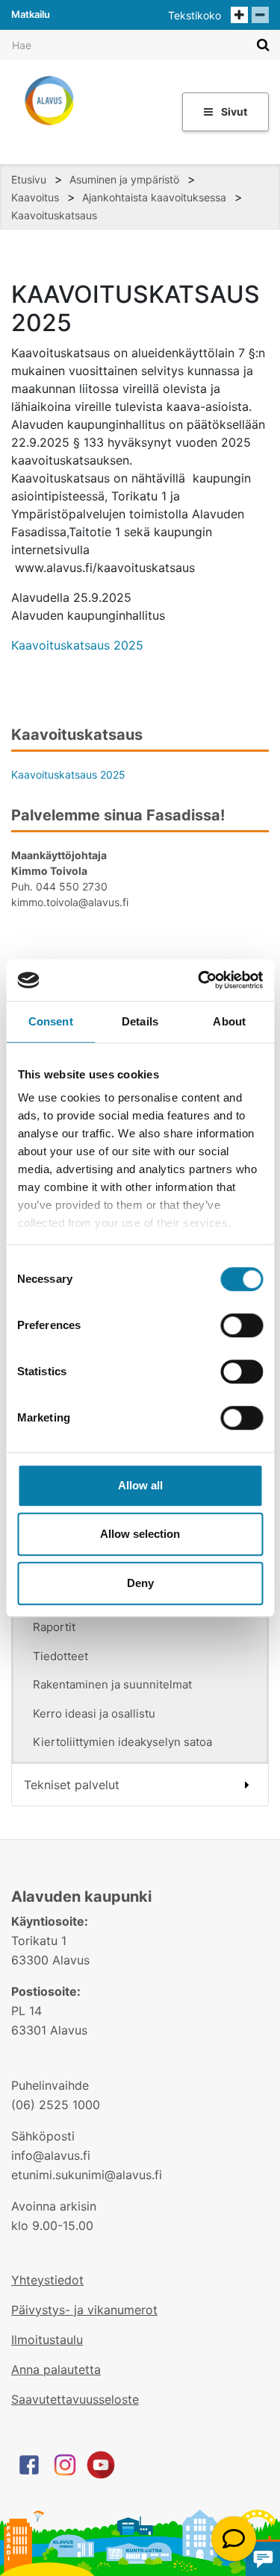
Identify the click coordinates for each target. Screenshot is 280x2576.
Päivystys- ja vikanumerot (84, 2310)
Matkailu (31, 14)
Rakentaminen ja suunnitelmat (112, 1684)
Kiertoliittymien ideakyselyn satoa (122, 1742)
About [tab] (229, 1021)
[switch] (242, 1325)
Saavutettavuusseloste (75, 2399)
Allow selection (140, 1534)
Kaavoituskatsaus (54, 215)
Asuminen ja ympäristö (124, 179)
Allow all (140, 1485)
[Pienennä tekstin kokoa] (260, 15)
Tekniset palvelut (72, 1785)
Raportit (54, 1627)
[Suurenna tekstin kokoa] (239, 15)
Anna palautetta (56, 2369)
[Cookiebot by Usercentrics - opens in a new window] (199, 980)
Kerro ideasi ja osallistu (94, 1713)
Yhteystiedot (47, 2280)
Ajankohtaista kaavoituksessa (154, 197)
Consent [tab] (51, 1021)
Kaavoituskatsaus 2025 (77, 645)
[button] (234, 2539)
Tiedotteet (60, 1656)
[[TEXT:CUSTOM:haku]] (263, 44)
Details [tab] (140, 1021)
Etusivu (29, 179)
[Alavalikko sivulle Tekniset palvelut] (247, 1785)
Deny (140, 1583)
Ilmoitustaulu (47, 2340)
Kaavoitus (35, 197)
